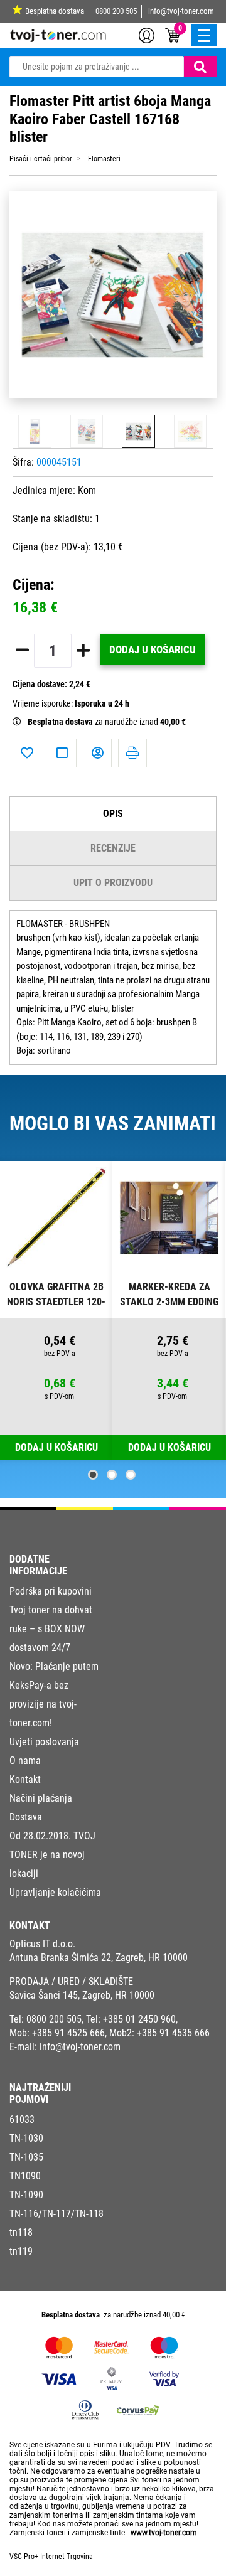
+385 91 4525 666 (68, 2033)
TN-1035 (26, 2157)
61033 (22, 2119)
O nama (25, 1761)
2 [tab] (112, 1475)
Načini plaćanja (41, 1798)
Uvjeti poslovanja (44, 1742)
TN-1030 (26, 2138)
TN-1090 (26, 2195)
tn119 (21, 2251)
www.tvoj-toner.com (164, 2533)
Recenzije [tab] (113, 848)
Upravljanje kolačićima (55, 1892)
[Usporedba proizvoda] (62, 753)
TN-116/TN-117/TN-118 (56, 2214)
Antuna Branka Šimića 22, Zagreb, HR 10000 (99, 1958)
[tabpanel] (56, 1311)
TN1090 (25, 2176)
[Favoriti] (27, 753)
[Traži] (200, 67)
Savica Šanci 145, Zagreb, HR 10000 (82, 1995)
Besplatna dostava (55, 11)
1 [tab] (93, 1475)
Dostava (26, 1817)
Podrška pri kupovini (51, 1591)
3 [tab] (131, 1475)
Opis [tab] (113, 814)
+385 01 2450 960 (139, 2019)
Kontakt (25, 1779)
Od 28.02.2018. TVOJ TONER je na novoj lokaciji (52, 1855)
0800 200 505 (116, 11)
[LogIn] (147, 35)
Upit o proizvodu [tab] (113, 883)
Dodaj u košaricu (153, 649)
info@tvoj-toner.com (181, 11)
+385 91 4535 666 (173, 2033)
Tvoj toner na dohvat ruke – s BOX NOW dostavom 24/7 (51, 1629)
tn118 (21, 2232)
